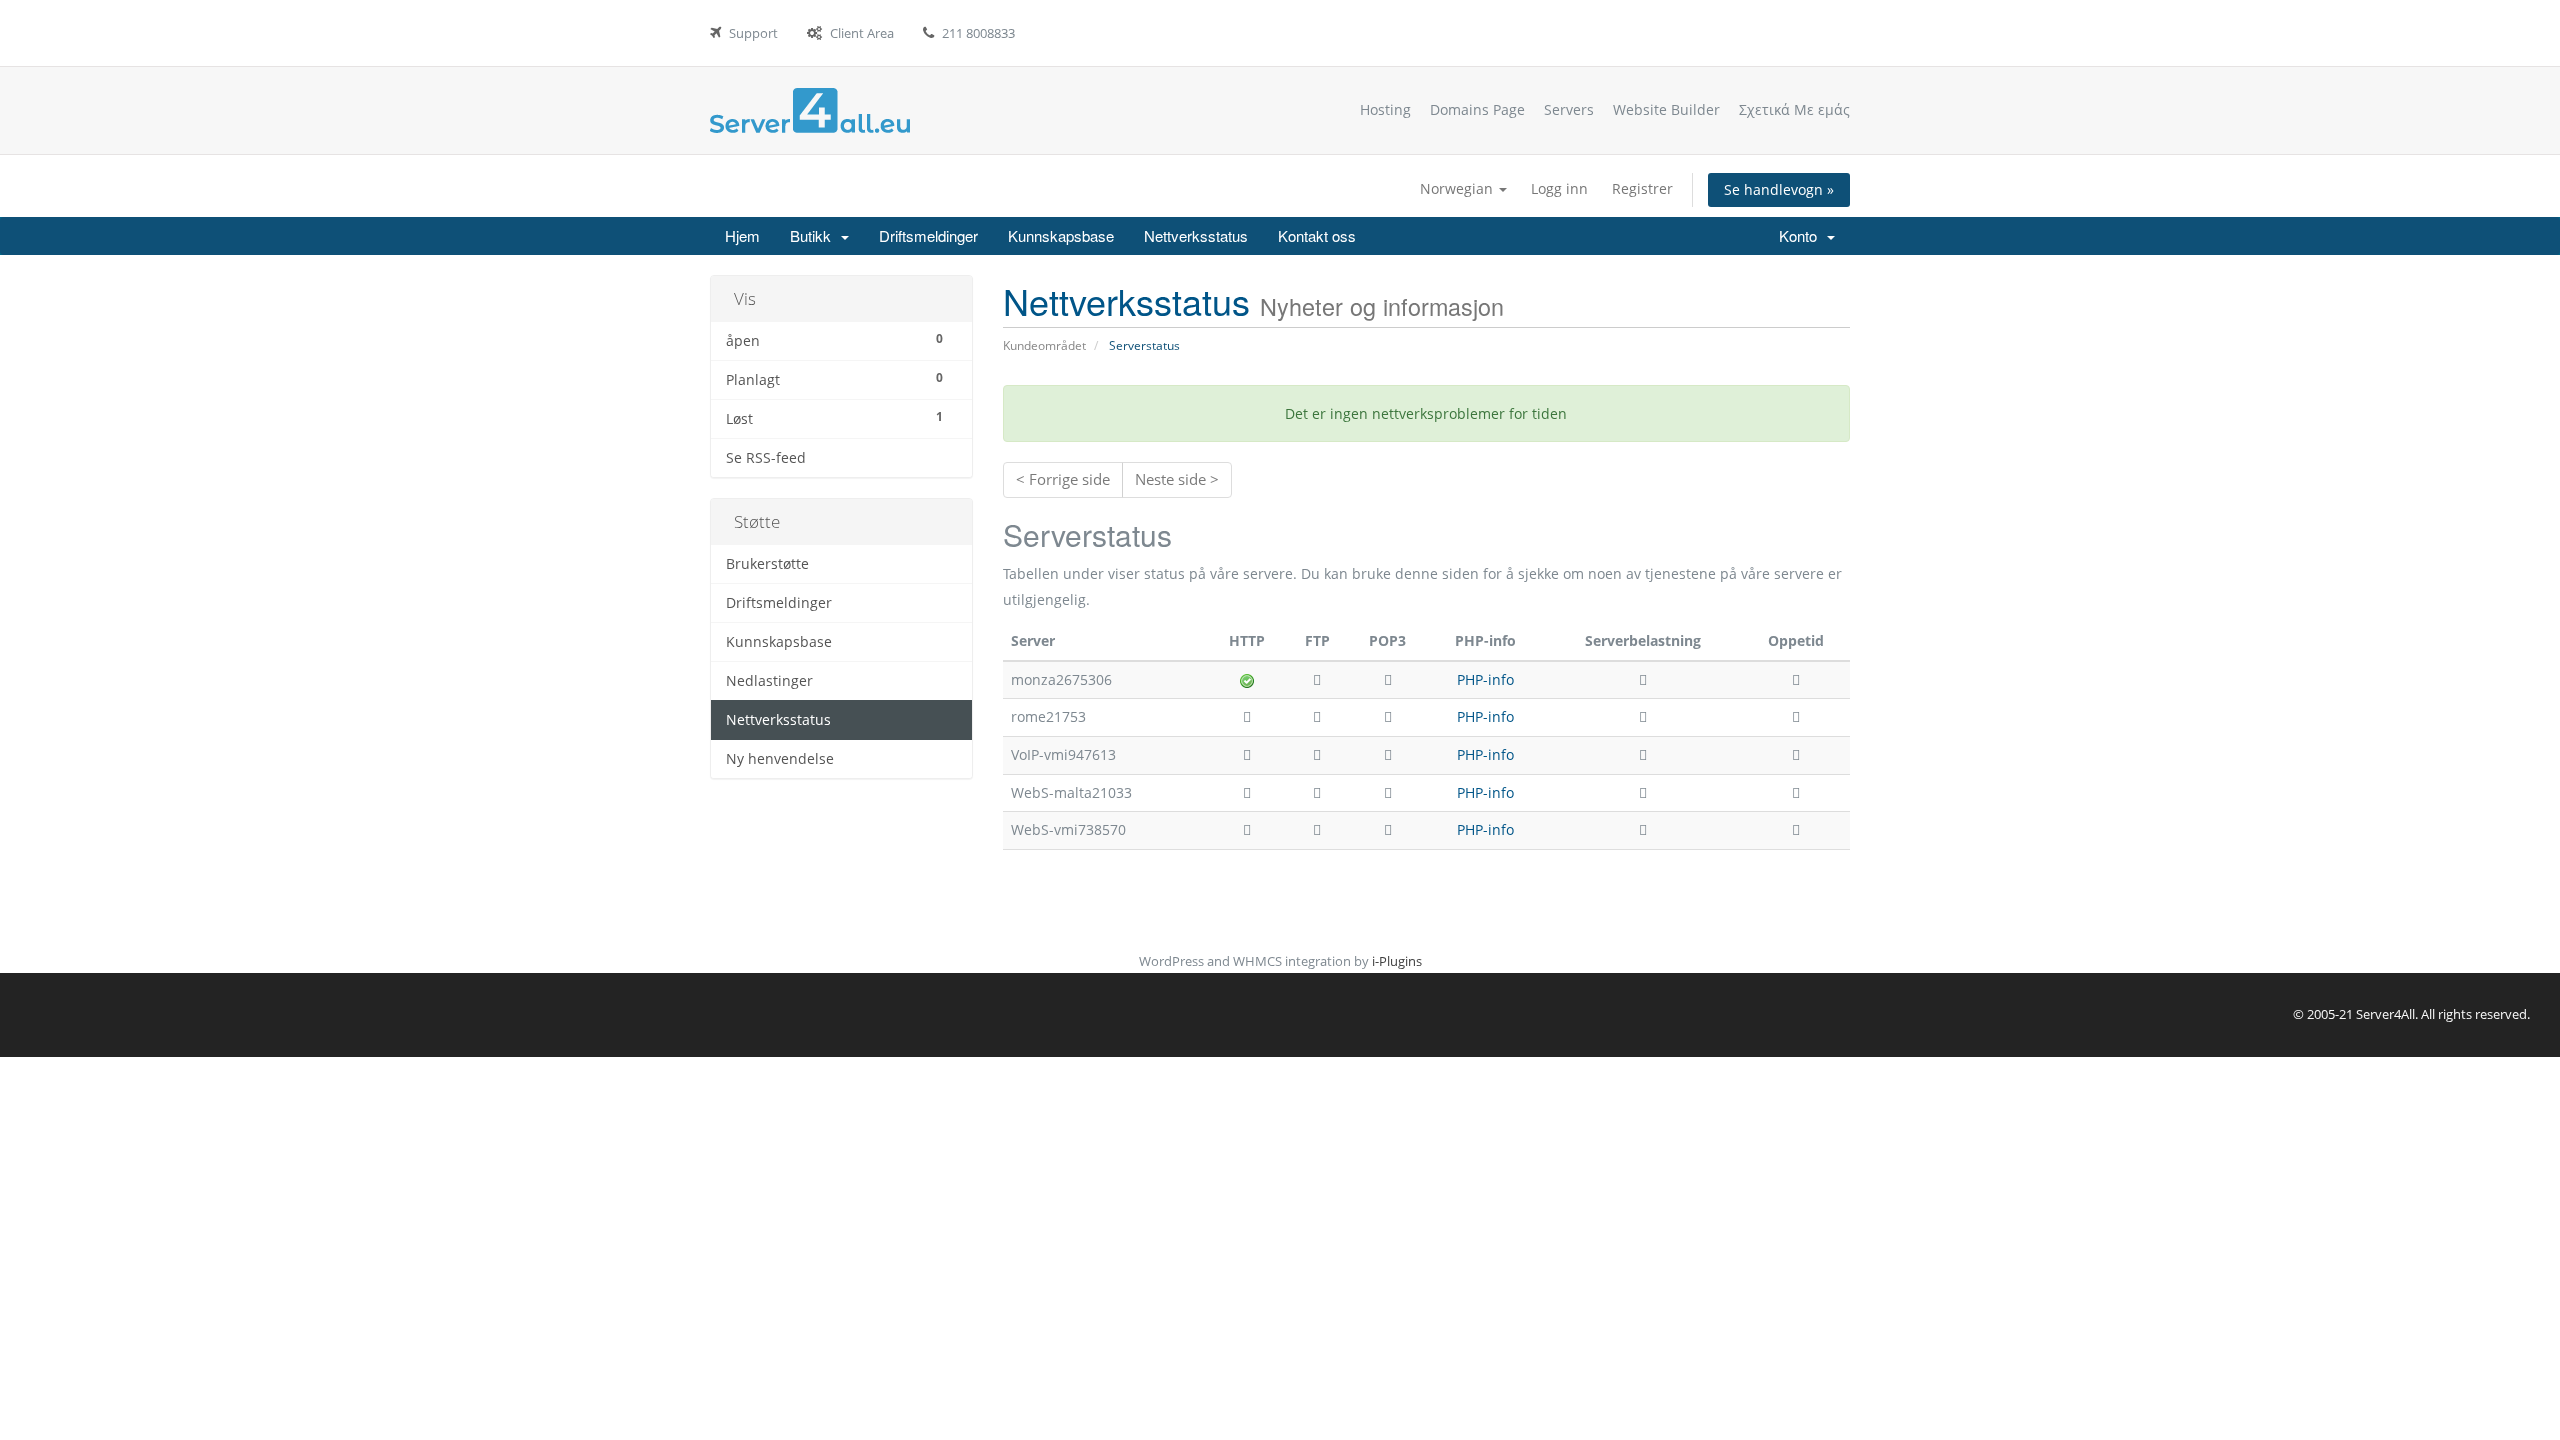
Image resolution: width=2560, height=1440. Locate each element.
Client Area (862, 33)
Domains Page (1477, 109)
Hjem (742, 235)
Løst (834, 418)
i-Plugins (1397, 961)
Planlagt (834, 379)
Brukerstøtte (767, 564)
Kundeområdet (1044, 345)
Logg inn (1559, 188)
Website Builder (1666, 109)
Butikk (814, 235)
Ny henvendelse (780, 759)
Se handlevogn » (1779, 189)
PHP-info (1485, 679)
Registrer (1642, 188)
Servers (1569, 109)
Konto (1802, 235)
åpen (834, 340)
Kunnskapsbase (1061, 235)
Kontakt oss (1317, 235)
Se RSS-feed (766, 458)
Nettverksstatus (1196, 235)
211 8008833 (978, 33)
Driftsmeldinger (928, 235)
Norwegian (1458, 188)
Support (753, 33)
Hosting (1385, 109)
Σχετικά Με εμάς (1794, 109)
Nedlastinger (769, 681)
